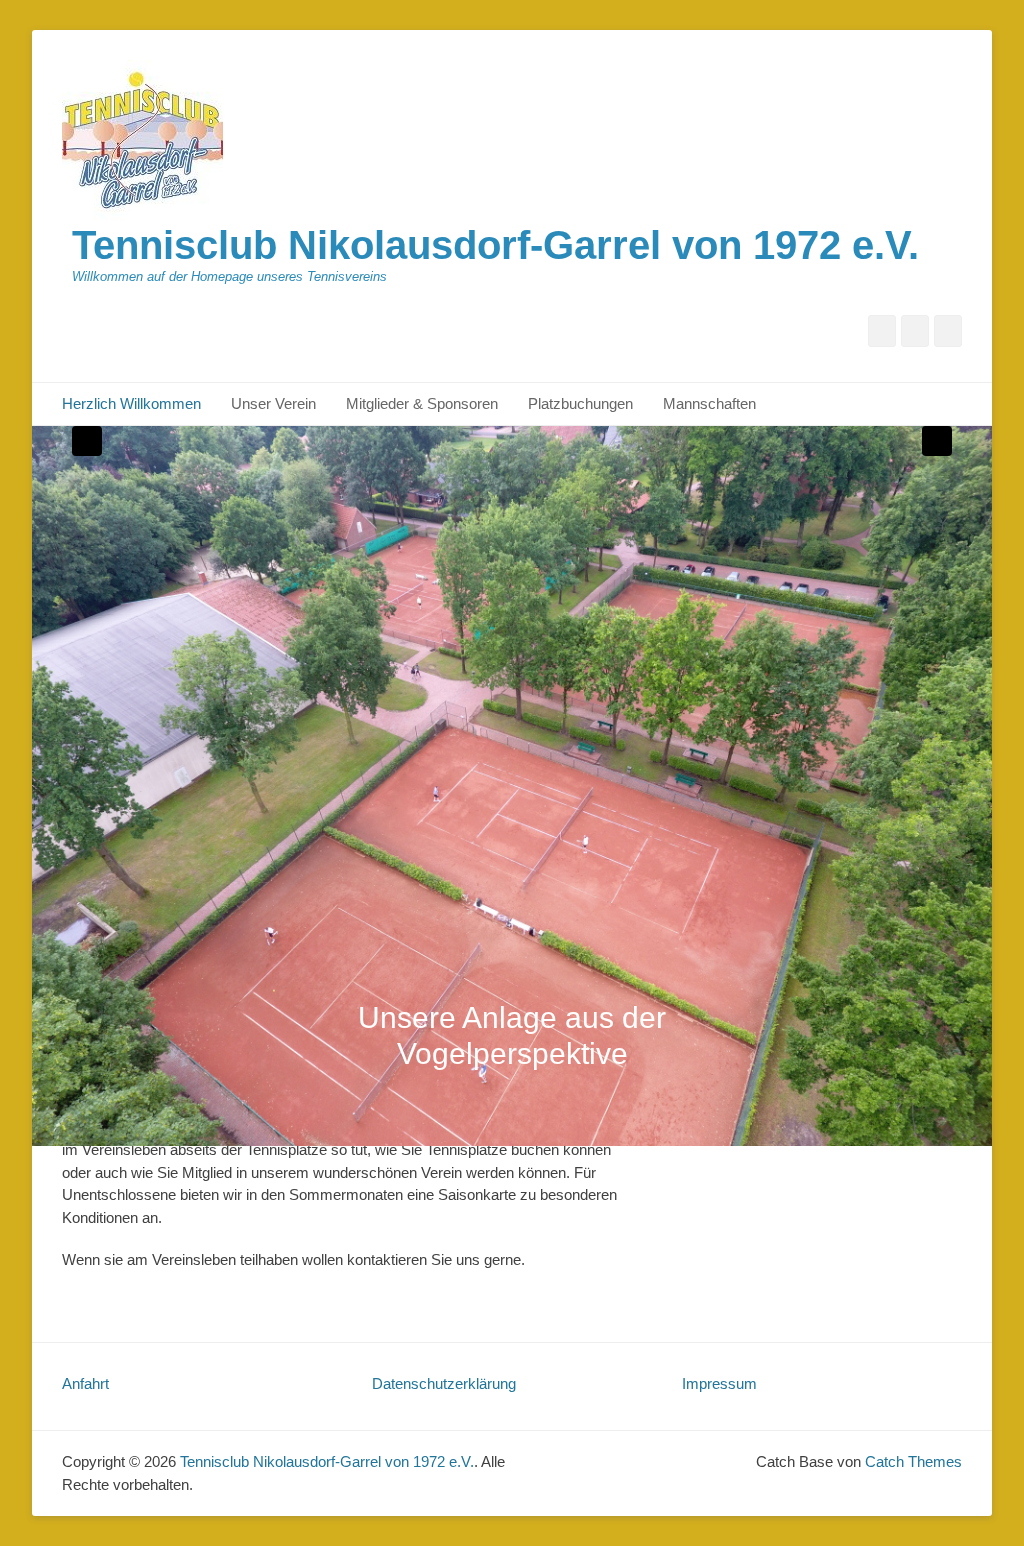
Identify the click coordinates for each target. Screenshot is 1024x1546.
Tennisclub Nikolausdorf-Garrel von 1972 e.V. (495, 245)
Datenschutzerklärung (444, 1383)
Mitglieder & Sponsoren (422, 403)
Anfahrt (85, 1383)
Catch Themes (913, 1461)
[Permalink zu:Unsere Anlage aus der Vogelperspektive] (512, 786)
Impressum (719, 1383)
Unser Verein (273, 403)
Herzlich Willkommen (131, 403)
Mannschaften (709, 403)
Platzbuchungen (580, 403)
